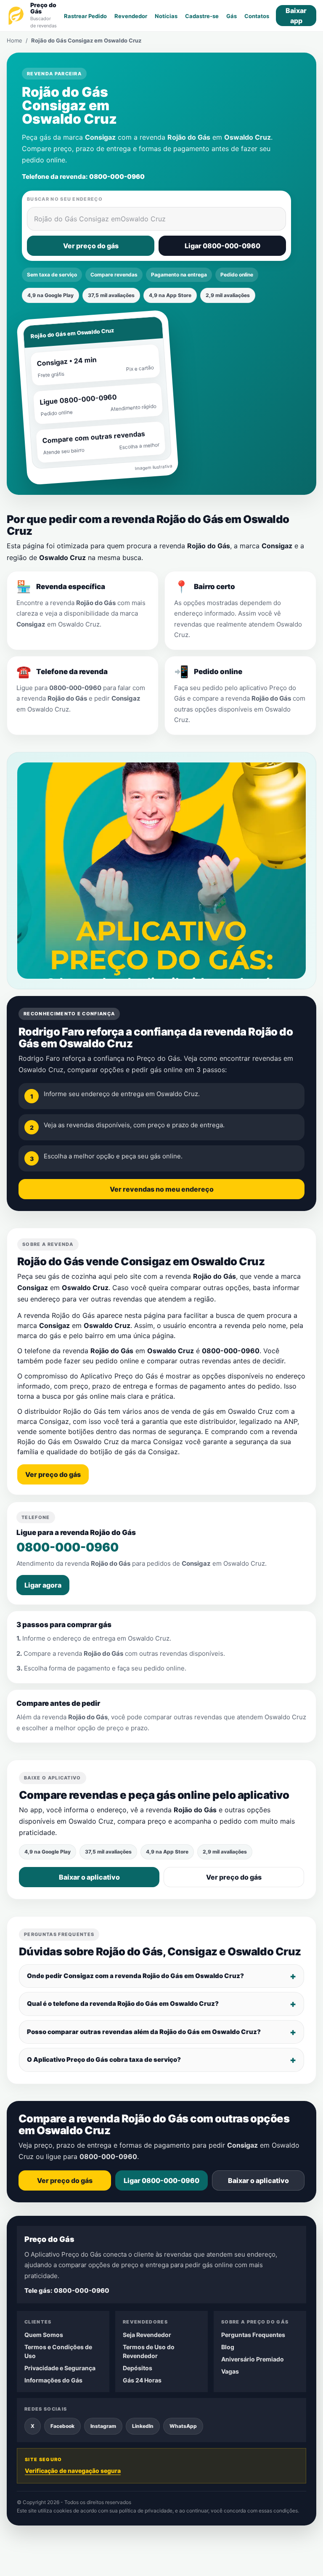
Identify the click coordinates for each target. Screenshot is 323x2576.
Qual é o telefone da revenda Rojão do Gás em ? (123, 2004)
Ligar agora (43, 1585)
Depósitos (138, 2368)
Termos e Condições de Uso (58, 2351)
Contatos (257, 16)
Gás (232, 16)
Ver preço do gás (91, 246)
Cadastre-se (202, 16)
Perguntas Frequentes (253, 2335)
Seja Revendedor (147, 2335)
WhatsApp (183, 2426)
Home (15, 40)
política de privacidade (146, 2511)
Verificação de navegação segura (73, 2471)
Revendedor (131, 16)
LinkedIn (143, 2426)
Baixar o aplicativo (89, 1877)
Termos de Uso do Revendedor (149, 2351)
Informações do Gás (53, 2380)
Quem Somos (44, 2335)
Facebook (62, 2426)
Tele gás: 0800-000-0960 (67, 2291)
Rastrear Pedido (85, 16)
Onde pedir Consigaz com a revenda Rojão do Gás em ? (135, 1976)
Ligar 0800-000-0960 (222, 246)
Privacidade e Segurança (60, 2368)
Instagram (103, 2426)
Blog (228, 2347)
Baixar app (296, 16)
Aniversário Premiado (253, 2359)
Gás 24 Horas (142, 2380)
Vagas (230, 2371)
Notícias (166, 16)
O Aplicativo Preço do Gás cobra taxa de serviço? (104, 2059)
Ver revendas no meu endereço (162, 1189)
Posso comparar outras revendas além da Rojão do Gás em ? (144, 2032)
